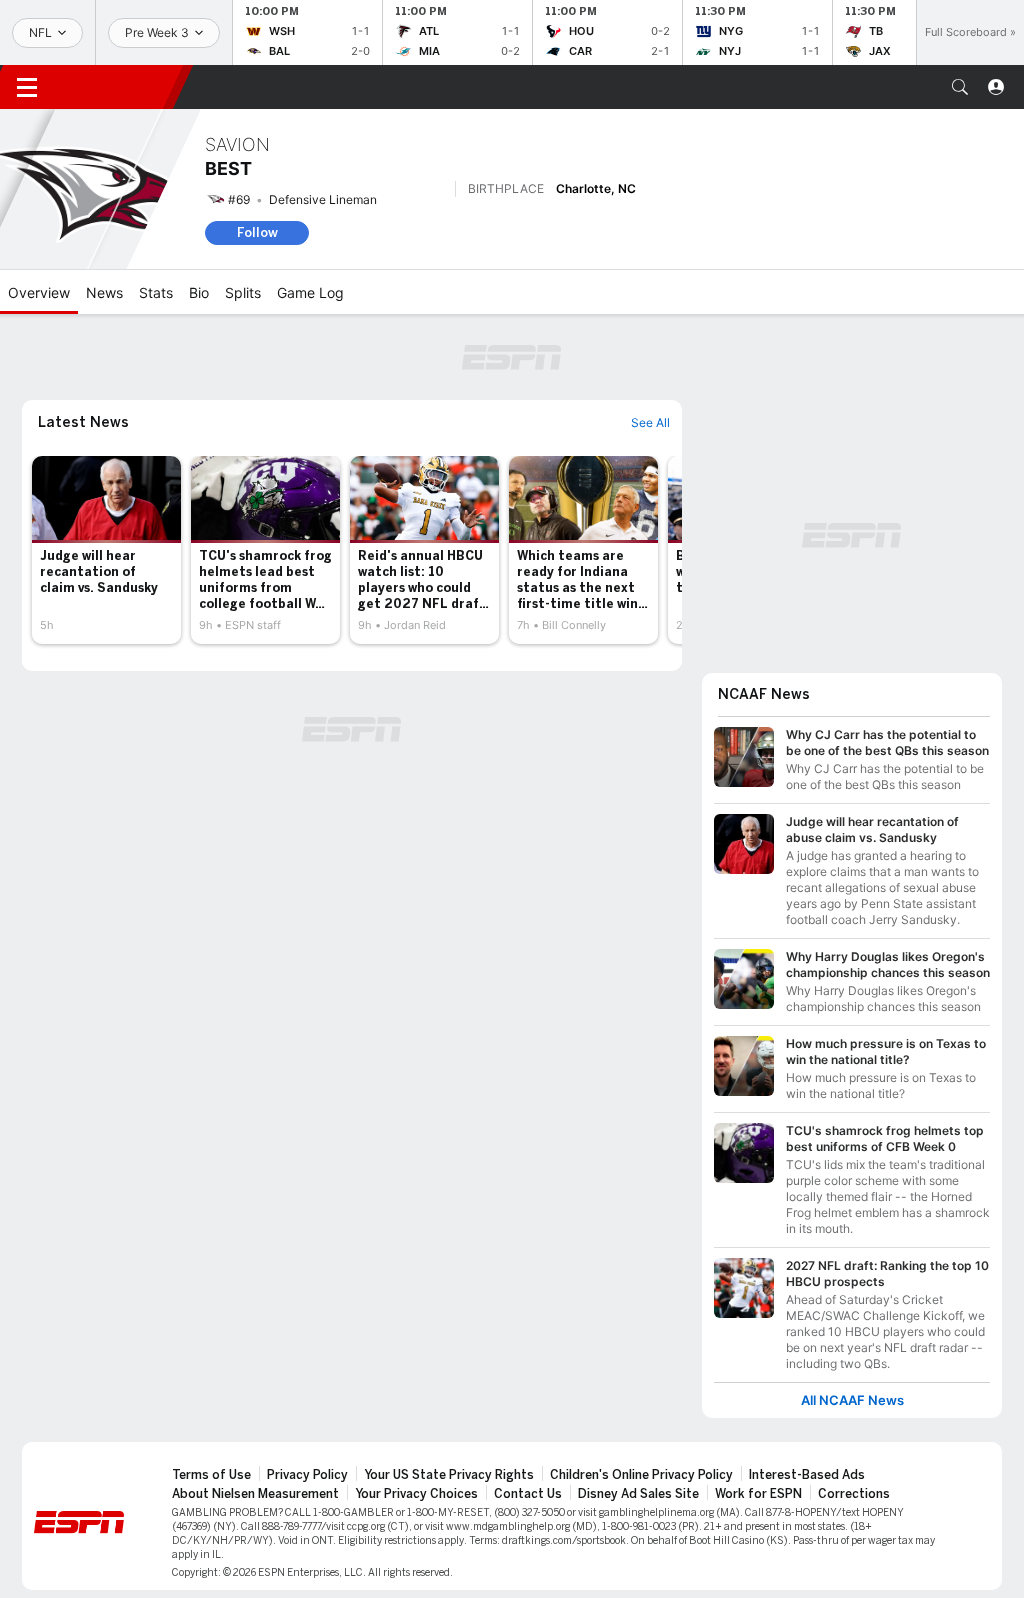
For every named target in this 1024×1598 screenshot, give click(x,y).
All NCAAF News (852, 1400)
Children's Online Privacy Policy (641, 1475)
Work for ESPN (758, 1494)
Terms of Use (211, 1475)
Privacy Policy (307, 1475)
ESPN (118, 87)
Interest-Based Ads (807, 1475)
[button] (960, 87)
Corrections (854, 1494)
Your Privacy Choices (416, 1494)
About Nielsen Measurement (255, 1494)
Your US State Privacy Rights (449, 1475)
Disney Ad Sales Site (638, 1494)
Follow (257, 232)
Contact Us (528, 1494)
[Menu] (27, 87)
